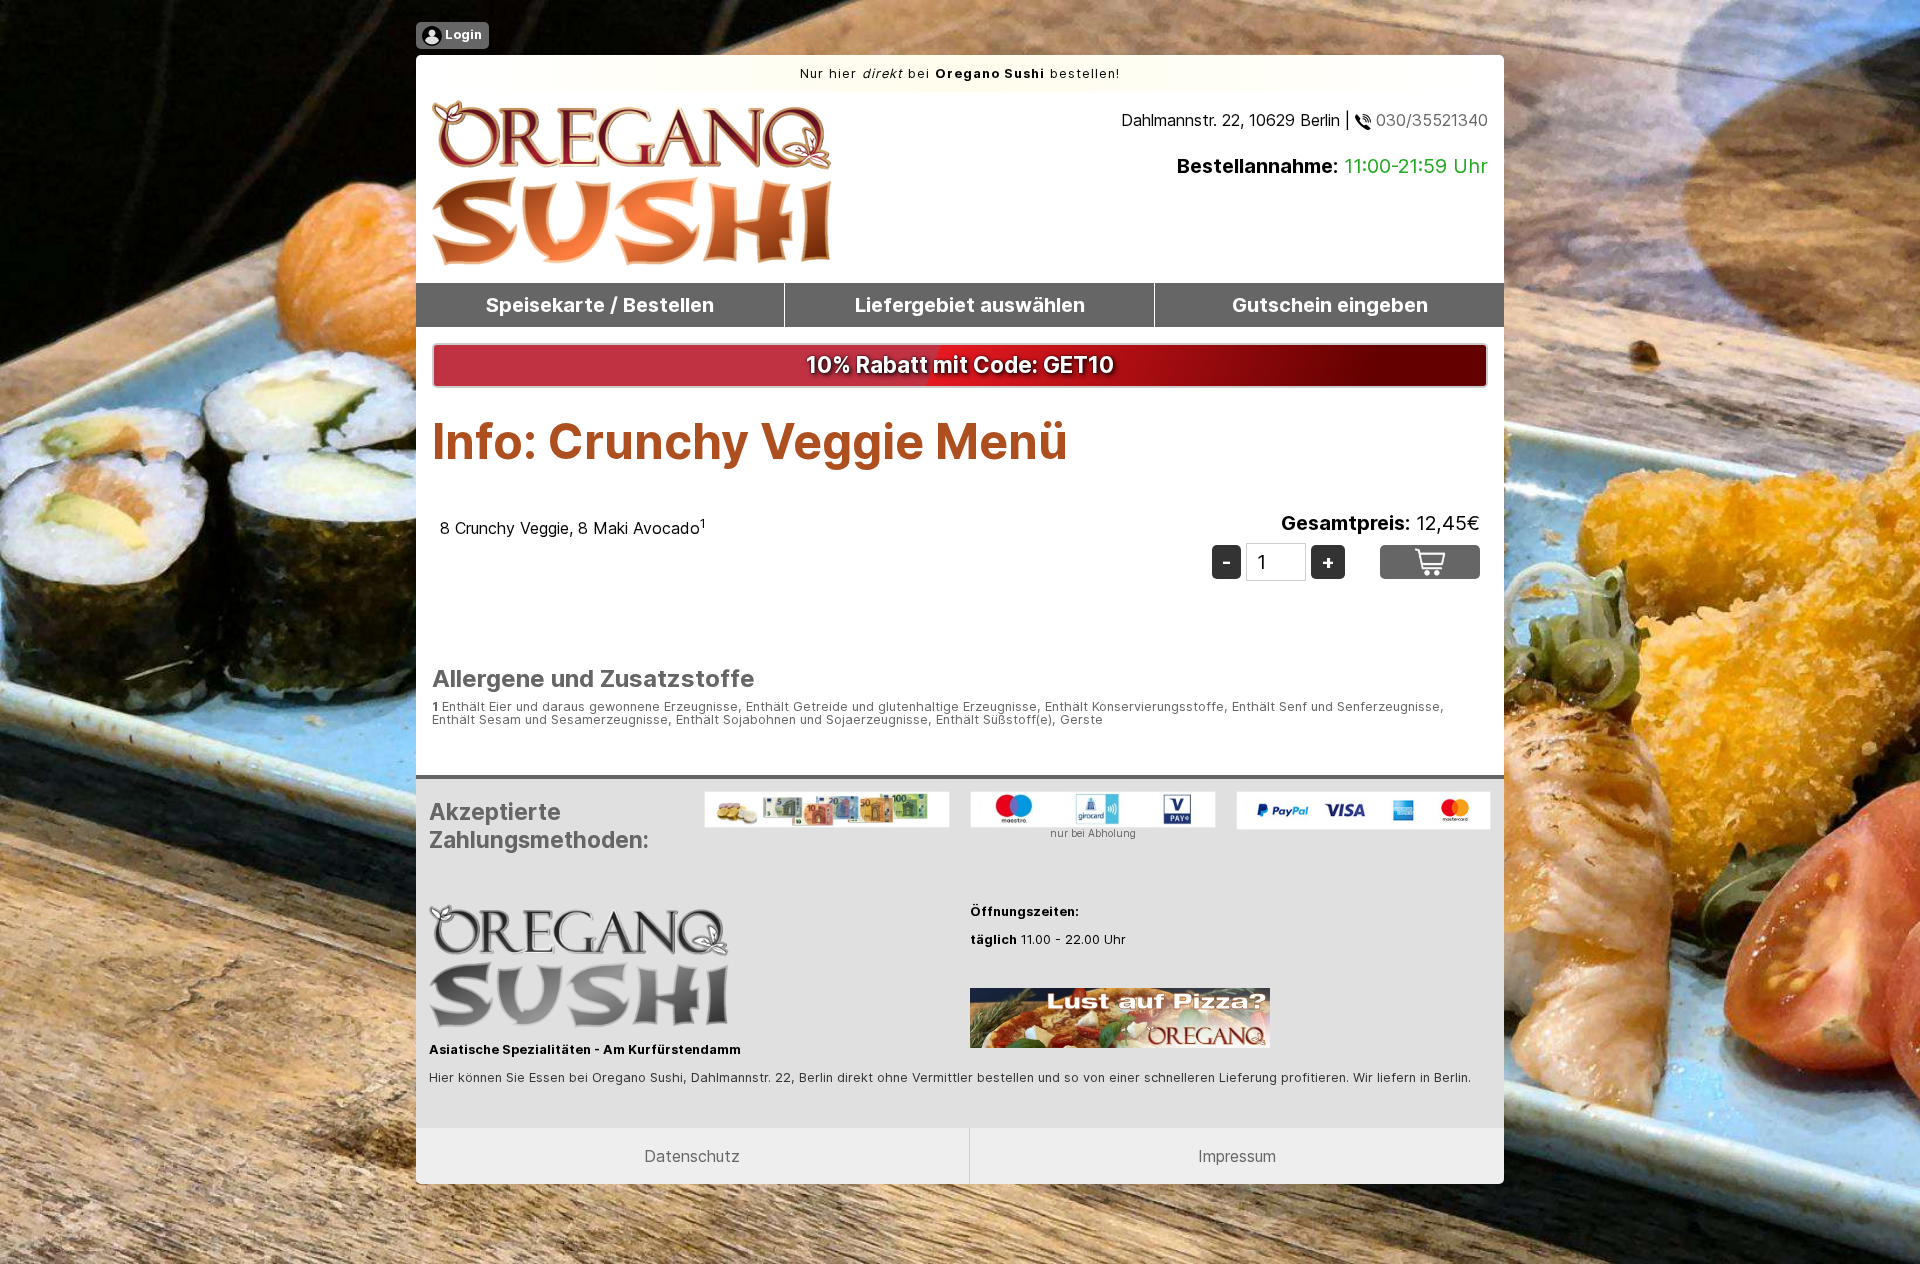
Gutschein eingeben (1330, 305)
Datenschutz (692, 1156)
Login (462, 34)
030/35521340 (1429, 120)
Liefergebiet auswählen (970, 305)
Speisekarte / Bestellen (600, 305)
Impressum (1237, 1156)
